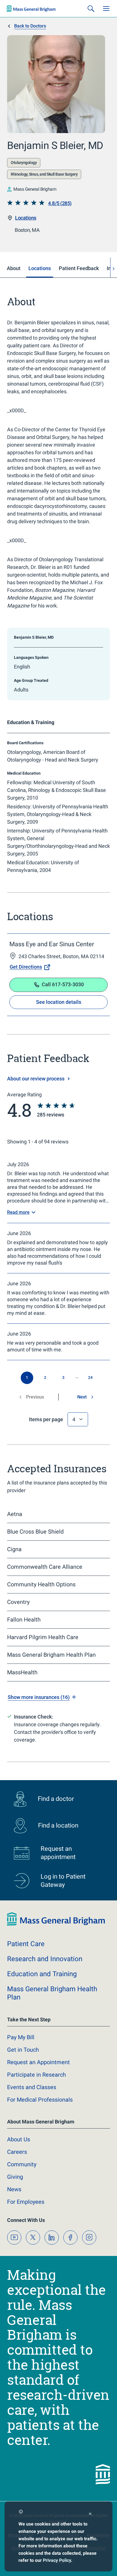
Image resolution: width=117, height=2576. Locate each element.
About (19, 2139)
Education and (42, 1974)
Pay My (21, 2037)
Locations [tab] (40, 268)
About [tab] (14, 268)
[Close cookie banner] (90, 2515)
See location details (59, 1002)
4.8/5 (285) (60, 203)
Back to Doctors (30, 26)
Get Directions (26, 967)
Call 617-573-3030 (63, 984)
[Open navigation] (106, 9)
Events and (32, 2087)
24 (90, 1378)
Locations (26, 218)
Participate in (36, 2075)
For (26, 2202)
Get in (23, 2050)
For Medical (40, 2100)
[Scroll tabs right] (114, 269)
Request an (38, 2062)
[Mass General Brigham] (31, 9)
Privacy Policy (57, 2560)
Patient (26, 1944)
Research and (45, 1959)
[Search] (91, 9)
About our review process (36, 1079)
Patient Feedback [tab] (79, 268)
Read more (18, 1212)
